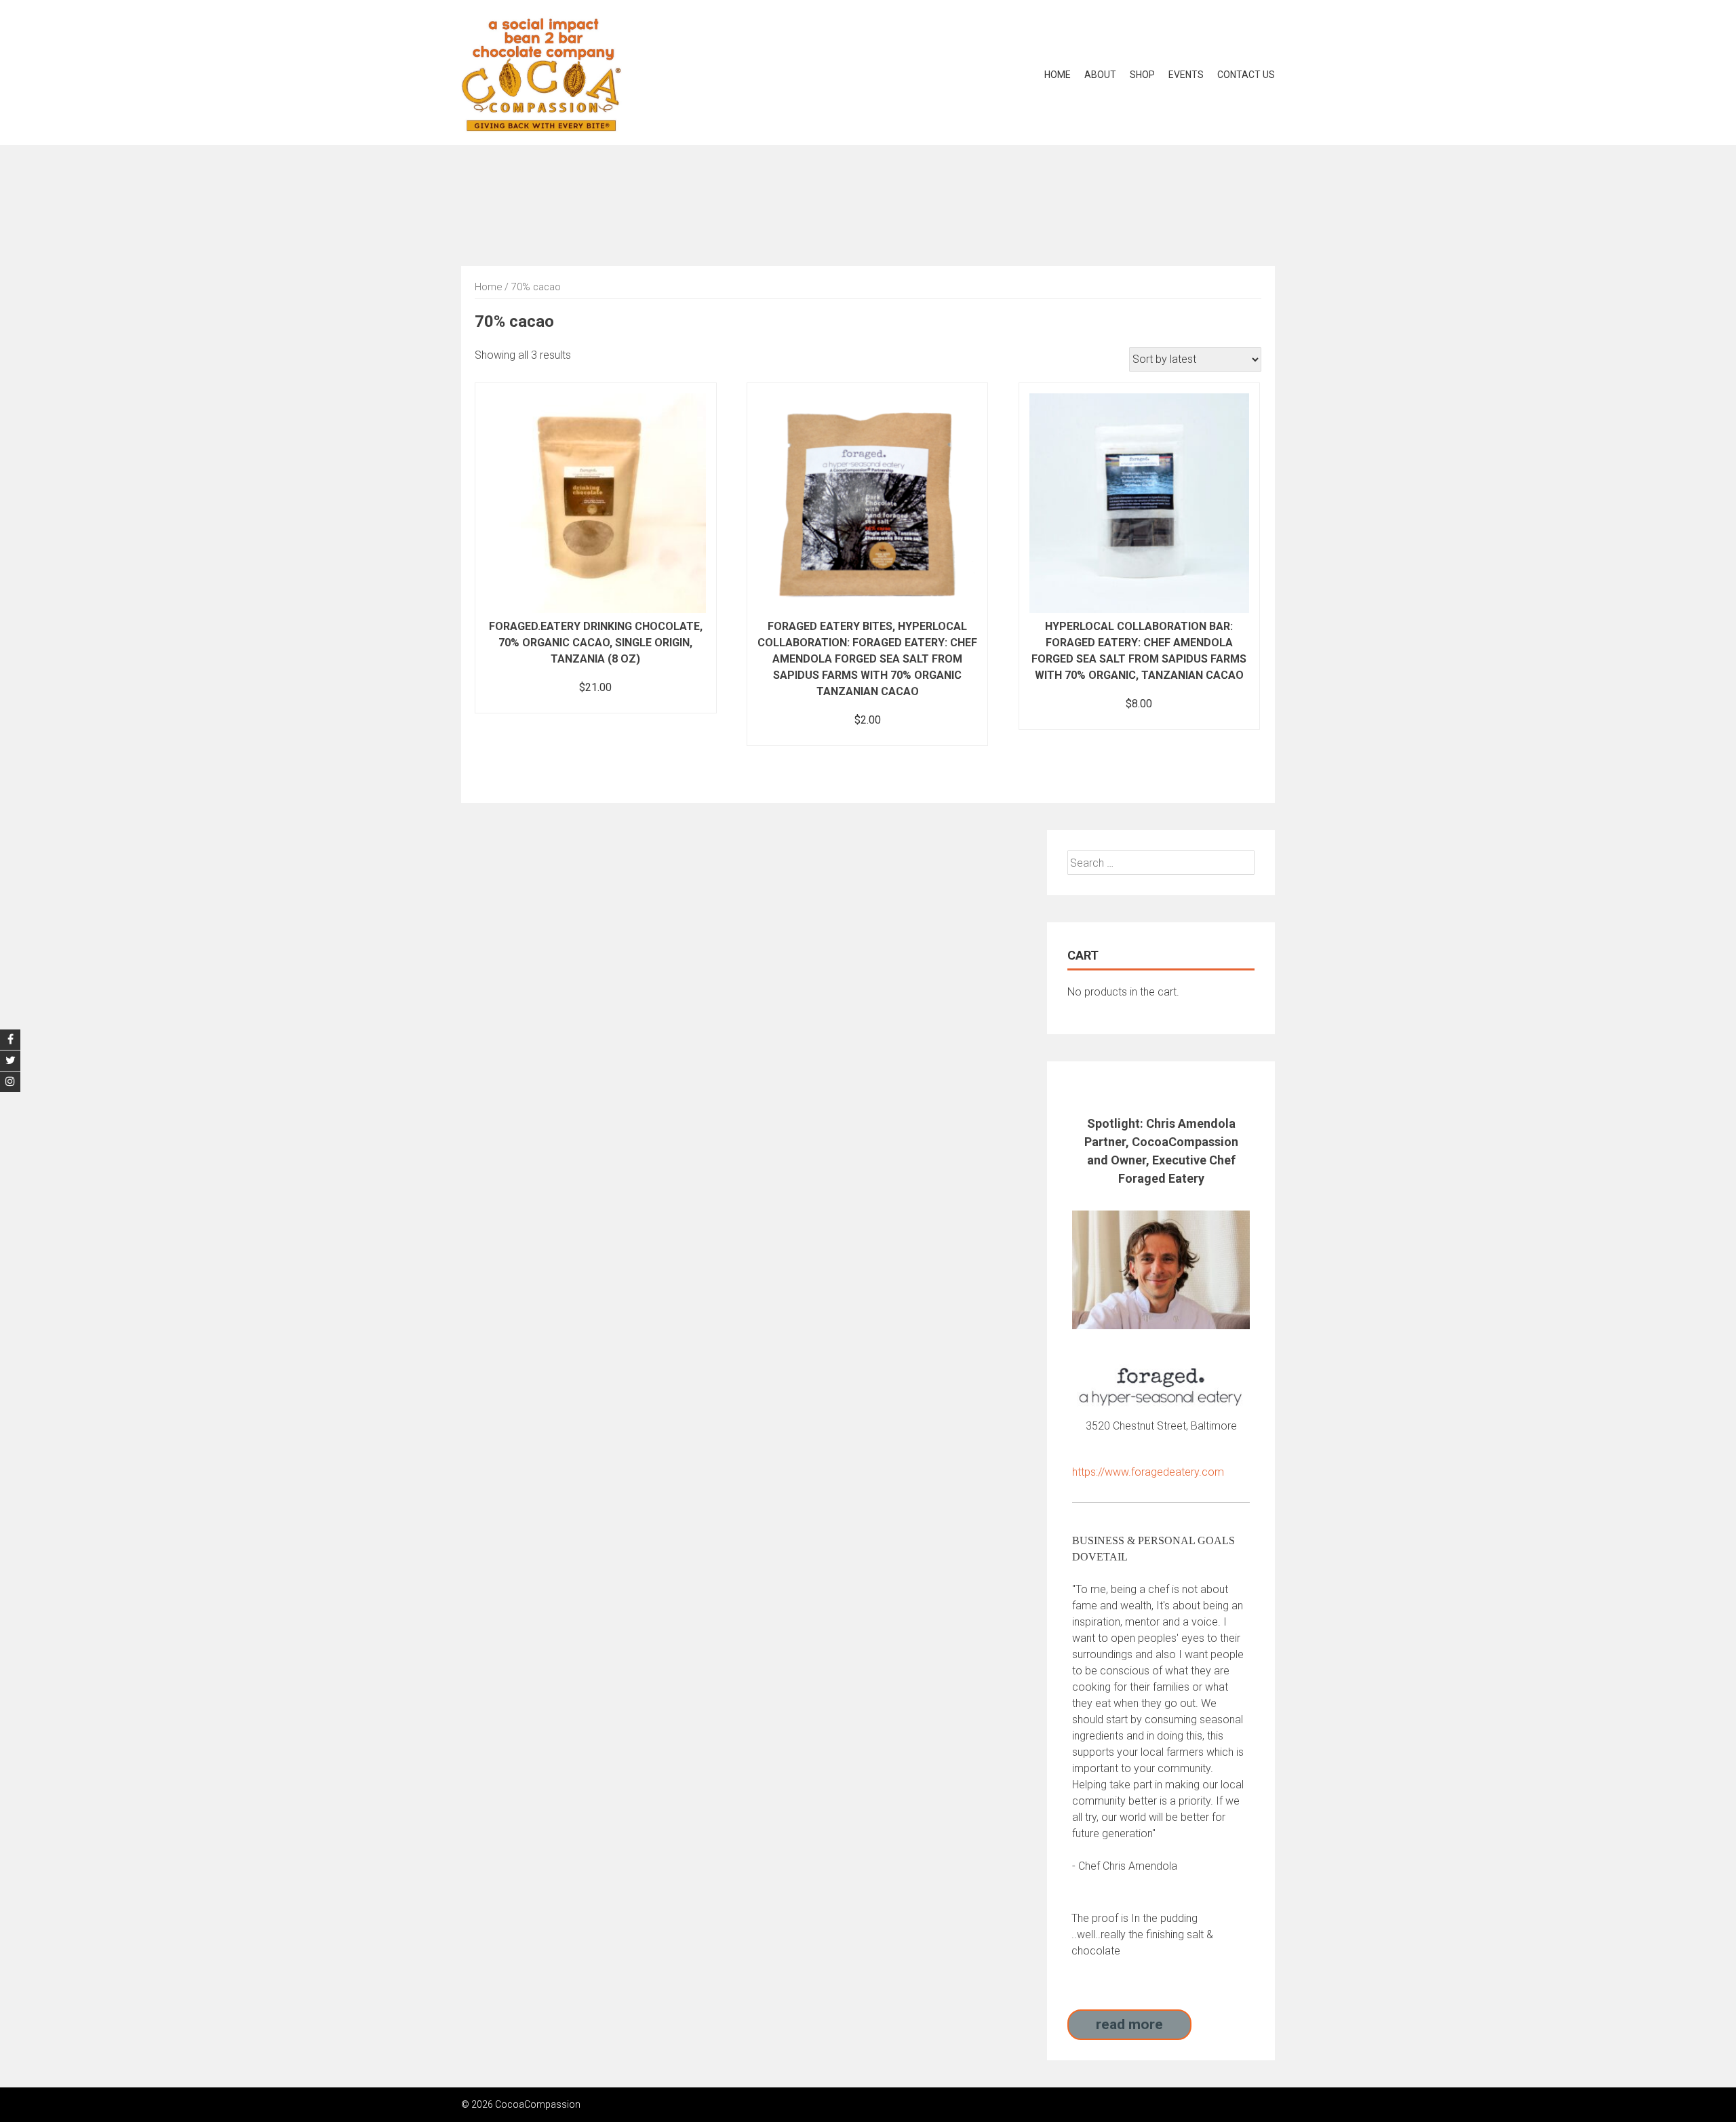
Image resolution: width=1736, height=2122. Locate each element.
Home (1058, 75)
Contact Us (1246, 75)
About (1100, 75)
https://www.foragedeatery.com (1148, 1472)
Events (1186, 75)
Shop (1142, 75)
